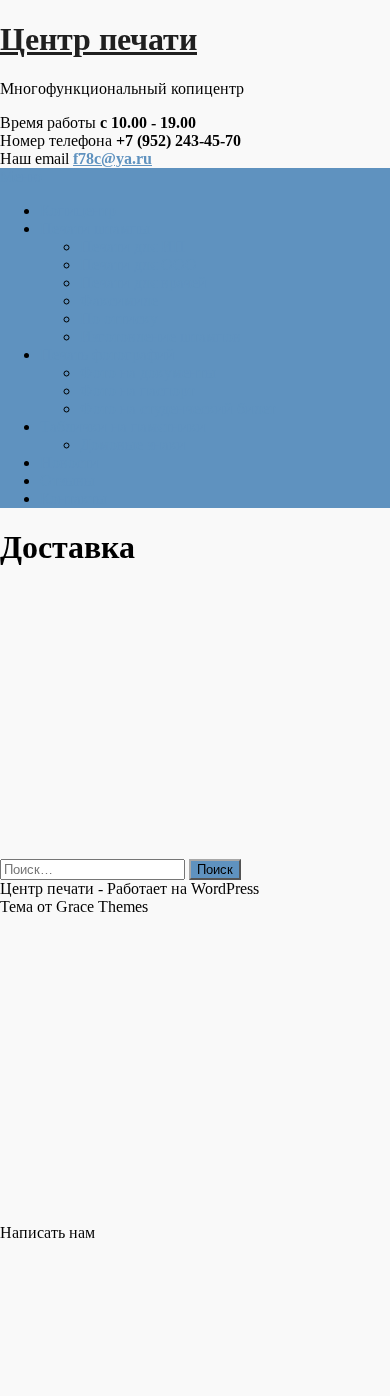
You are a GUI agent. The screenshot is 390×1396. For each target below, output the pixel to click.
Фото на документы (148, 372)
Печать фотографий (107, 354)
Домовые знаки (133, 444)
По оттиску (119, 318)
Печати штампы (95, 228)
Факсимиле (119, 300)
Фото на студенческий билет (178, 408)
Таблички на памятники (123, 426)
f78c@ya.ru (112, 158)
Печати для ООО (138, 264)
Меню (21, 176)
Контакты (73, 498)
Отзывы (67, 480)
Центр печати (98, 39)
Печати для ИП (132, 246)
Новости (69, 462)
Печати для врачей (143, 282)
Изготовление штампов (160, 336)
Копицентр (78, 210)
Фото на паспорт (137, 390)
